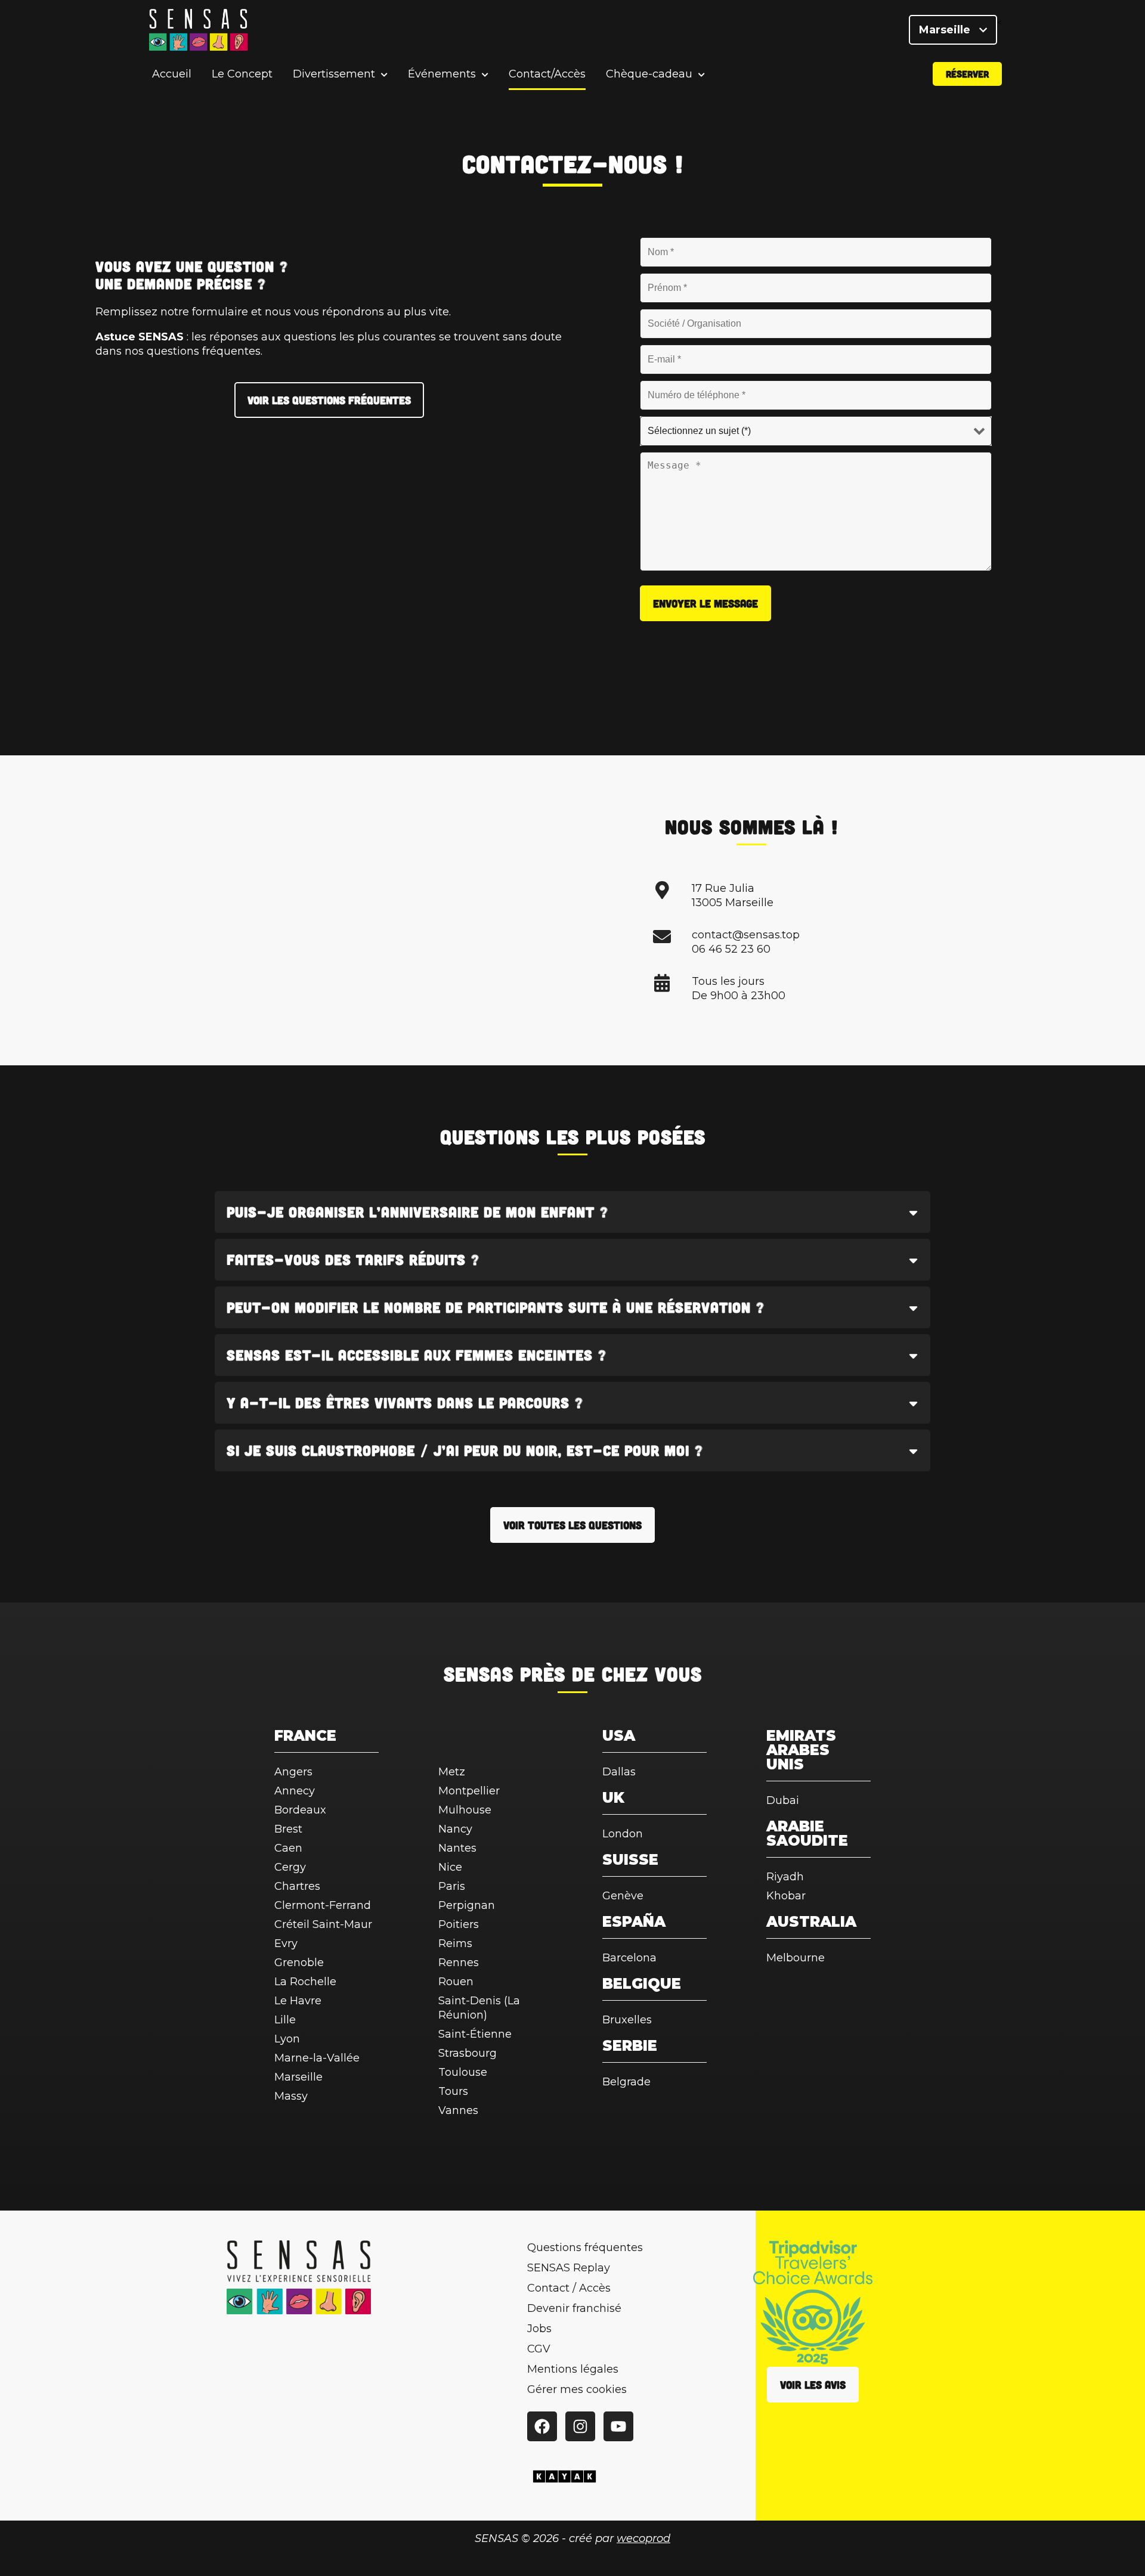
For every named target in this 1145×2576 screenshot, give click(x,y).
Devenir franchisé (574, 2308)
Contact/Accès (547, 74)
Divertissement (334, 74)
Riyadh (785, 1877)
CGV (539, 2349)
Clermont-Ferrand (323, 1905)
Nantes (457, 1848)
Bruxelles (627, 2020)
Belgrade (626, 2082)
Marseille (946, 30)
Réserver (967, 74)
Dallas (619, 1772)
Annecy (295, 1791)
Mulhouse (465, 1810)
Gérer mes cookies (577, 2389)
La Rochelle (305, 1982)
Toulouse (463, 2072)
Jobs (539, 2329)
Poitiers (459, 1924)
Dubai (783, 1800)
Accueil (172, 74)
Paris (452, 1886)
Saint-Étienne (475, 2034)
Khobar (786, 1896)
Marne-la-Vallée (317, 2058)
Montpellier (469, 1791)
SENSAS (479, 1673)
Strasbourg (468, 2053)
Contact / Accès (569, 2288)
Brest (288, 1829)
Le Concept (242, 74)
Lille (285, 2020)
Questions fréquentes (585, 2248)
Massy (291, 2096)
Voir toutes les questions (572, 1525)
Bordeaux (300, 1810)
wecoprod (643, 2538)
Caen (288, 1848)
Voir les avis (813, 2385)
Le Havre (298, 2001)
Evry (286, 1943)
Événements (442, 74)
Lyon (287, 2039)
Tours (453, 2091)
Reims (455, 1943)
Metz (452, 1772)
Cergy (290, 1867)
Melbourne (796, 1958)
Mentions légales (573, 2369)
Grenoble (299, 1963)
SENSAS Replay (569, 2268)
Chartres (297, 1886)
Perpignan (467, 1905)
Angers (293, 1772)
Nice (450, 1867)
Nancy (455, 1829)
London (623, 1834)
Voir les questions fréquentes (329, 400)
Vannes (458, 2110)
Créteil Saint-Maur (323, 1924)
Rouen (456, 1982)
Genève (623, 1896)
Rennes (459, 1963)
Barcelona (629, 1958)
